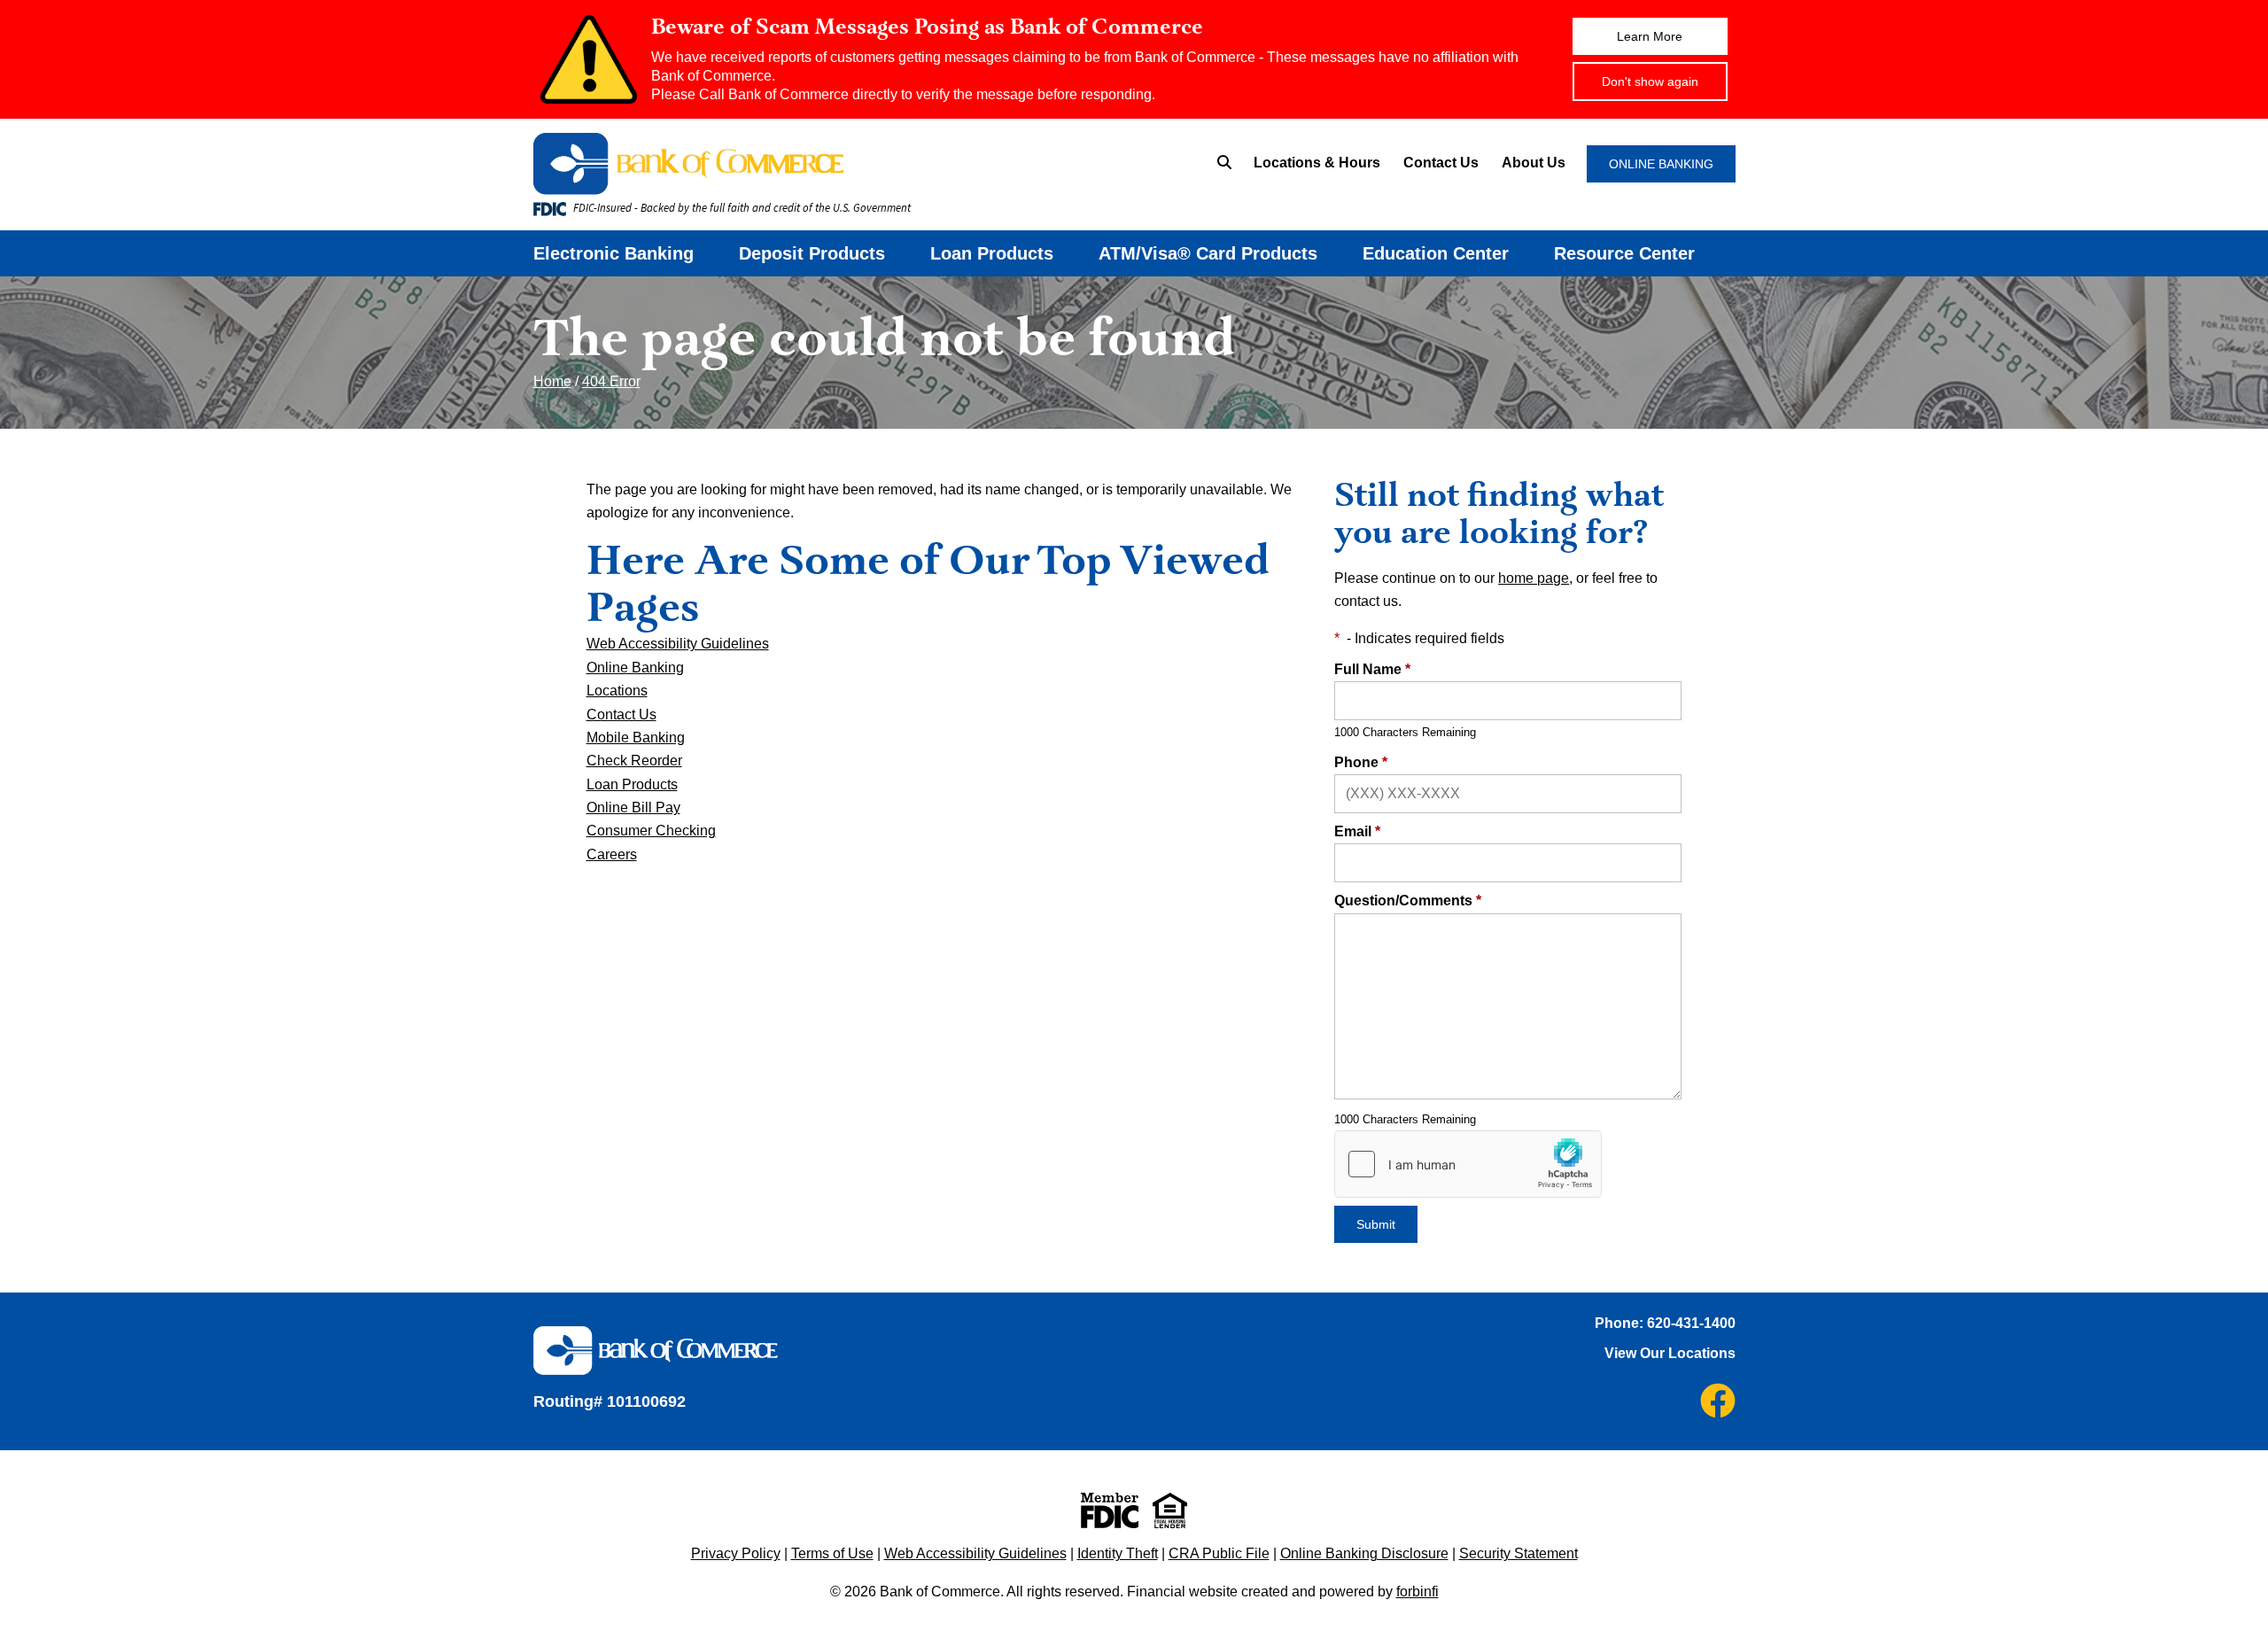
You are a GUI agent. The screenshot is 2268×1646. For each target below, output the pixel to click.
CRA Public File (1219, 1553)
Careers (612, 854)
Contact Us (1441, 163)
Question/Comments (1408, 901)
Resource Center (1624, 253)
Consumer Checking (651, 831)
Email (1357, 831)
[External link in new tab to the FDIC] (1110, 1510)
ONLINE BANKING (1661, 164)
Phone (1361, 762)
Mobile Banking (636, 738)
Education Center (1436, 253)
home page (1534, 578)
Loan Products (992, 253)
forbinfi (1417, 1592)
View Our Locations (1670, 1353)
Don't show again (1650, 82)
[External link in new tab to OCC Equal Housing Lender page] (1170, 1510)
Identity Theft (1118, 1553)
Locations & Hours (1317, 163)
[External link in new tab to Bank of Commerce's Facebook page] (1718, 1401)
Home (552, 381)
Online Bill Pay (633, 807)
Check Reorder (634, 761)
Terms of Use (832, 1553)
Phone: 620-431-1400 (1665, 1323)
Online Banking (635, 668)
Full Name (1372, 669)
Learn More (1650, 36)
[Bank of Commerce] (793, 164)
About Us (1534, 163)
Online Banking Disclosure (1364, 1553)
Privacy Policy (736, 1553)
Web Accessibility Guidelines (678, 644)
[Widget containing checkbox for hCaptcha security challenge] (1468, 1164)
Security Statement (1518, 1553)
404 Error (611, 381)
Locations (617, 691)
